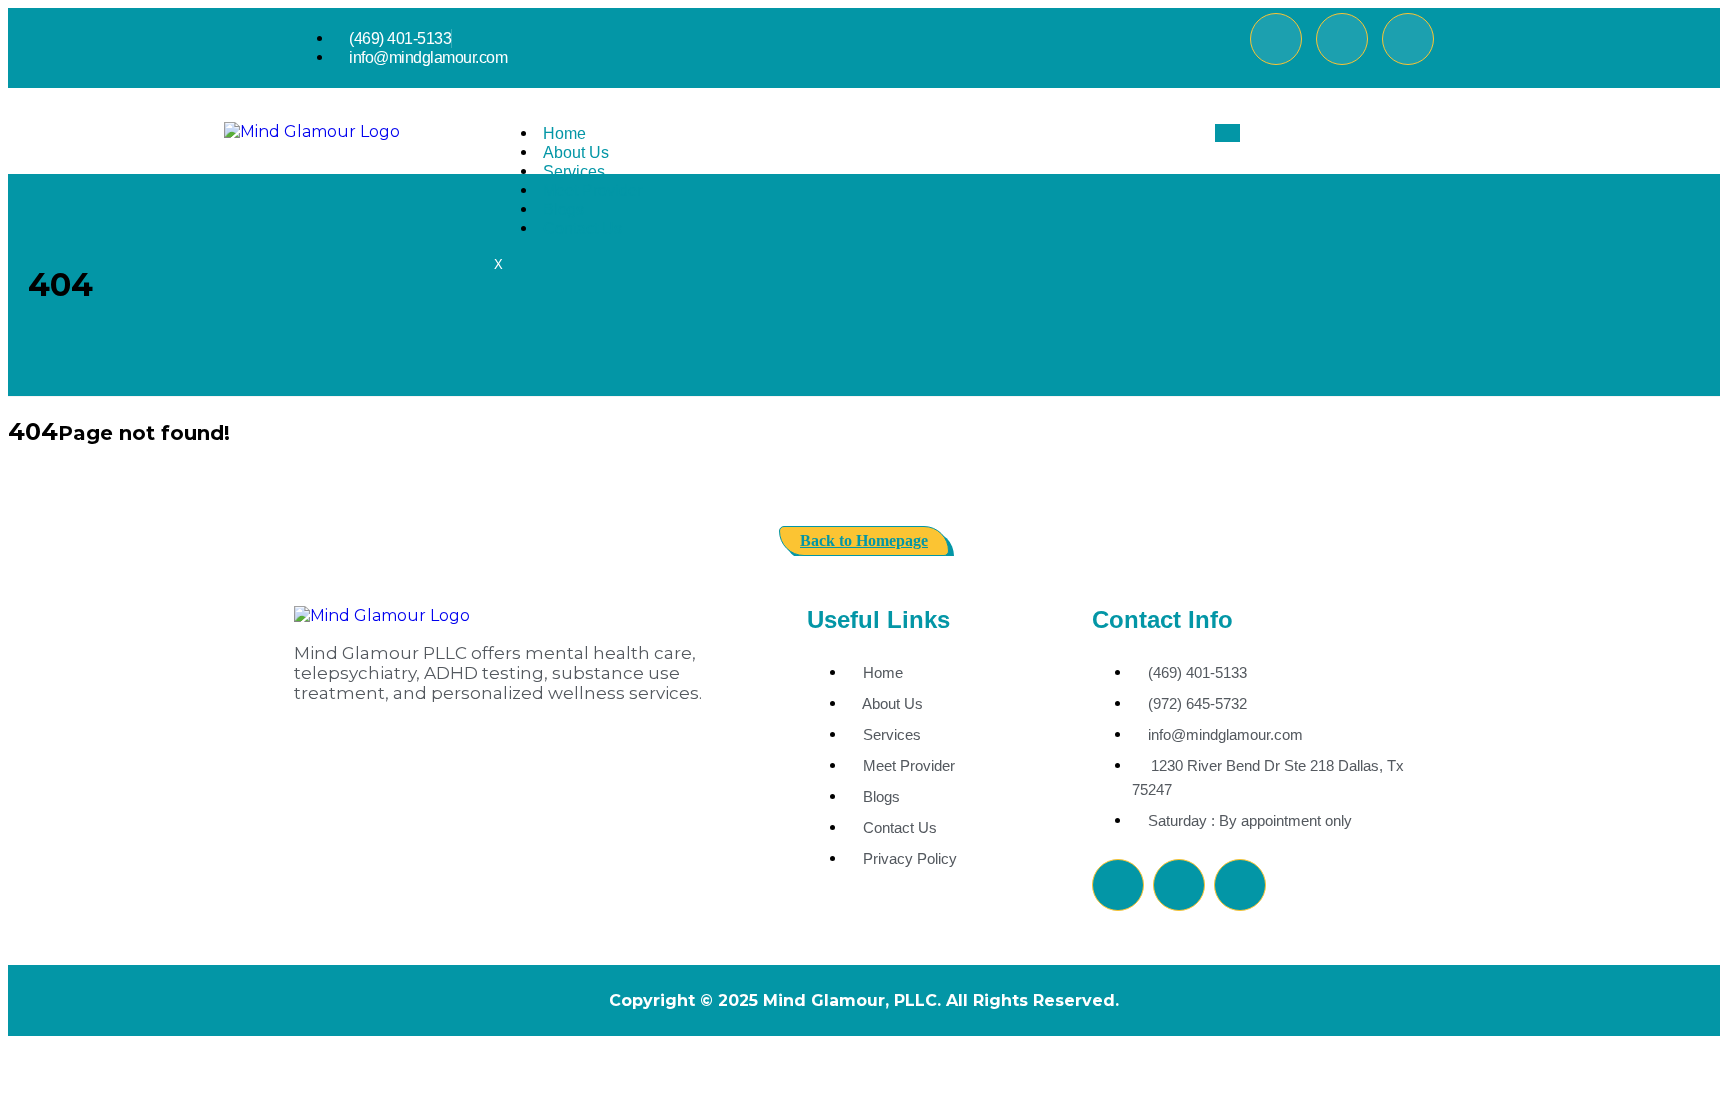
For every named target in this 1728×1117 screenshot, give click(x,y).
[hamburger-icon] (1227, 133)
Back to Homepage (864, 540)
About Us (576, 152)
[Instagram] (1408, 39)
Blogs (563, 209)
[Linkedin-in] (1342, 39)
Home (564, 133)
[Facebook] (1276, 39)
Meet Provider (592, 190)
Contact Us (582, 228)
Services (574, 171)
